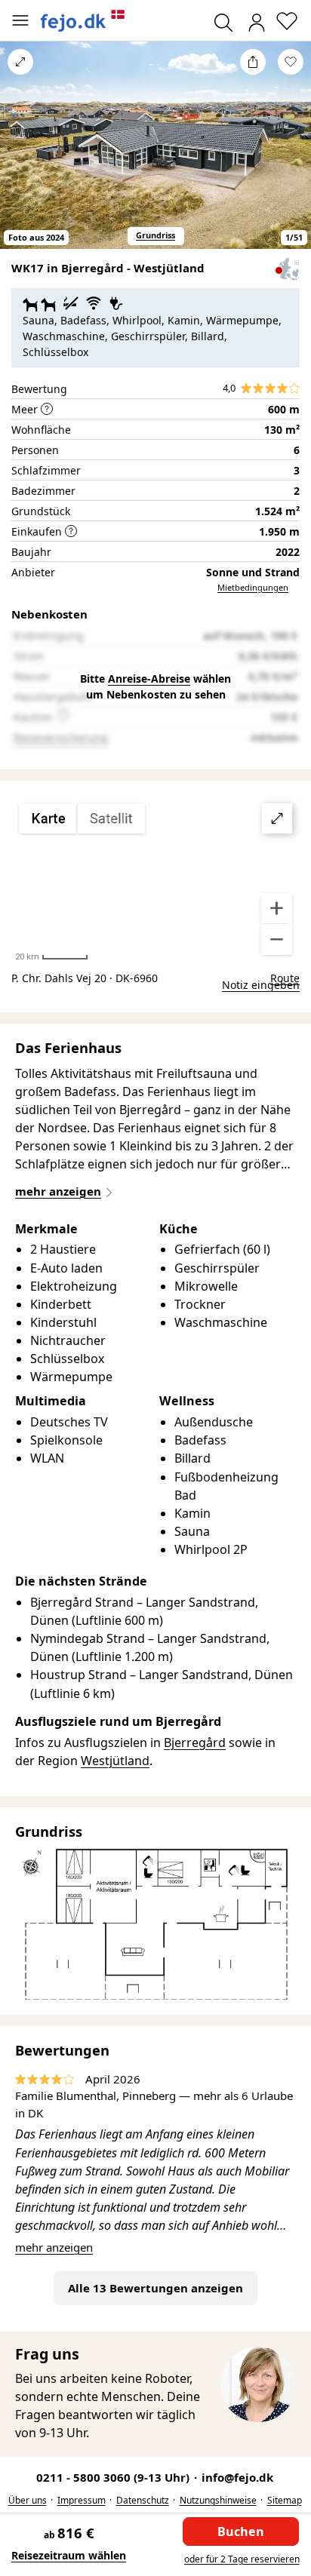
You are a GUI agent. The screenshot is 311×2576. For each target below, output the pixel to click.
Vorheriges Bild (20, 155)
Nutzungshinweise (218, 2500)
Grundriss (155, 235)
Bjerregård (195, 1742)
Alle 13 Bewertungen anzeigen (155, 2288)
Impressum (82, 2500)
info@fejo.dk (237, 2477)
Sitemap (285, 2500)
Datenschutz (143, 2500)
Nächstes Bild (291, 155)
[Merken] (291, 62)
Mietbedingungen (253, 587)
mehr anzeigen (54, 2247)
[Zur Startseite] (83, 21)
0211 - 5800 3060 (114, 2477)
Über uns (28, 2500)
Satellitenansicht (155, 880)
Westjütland (115, 1761)
